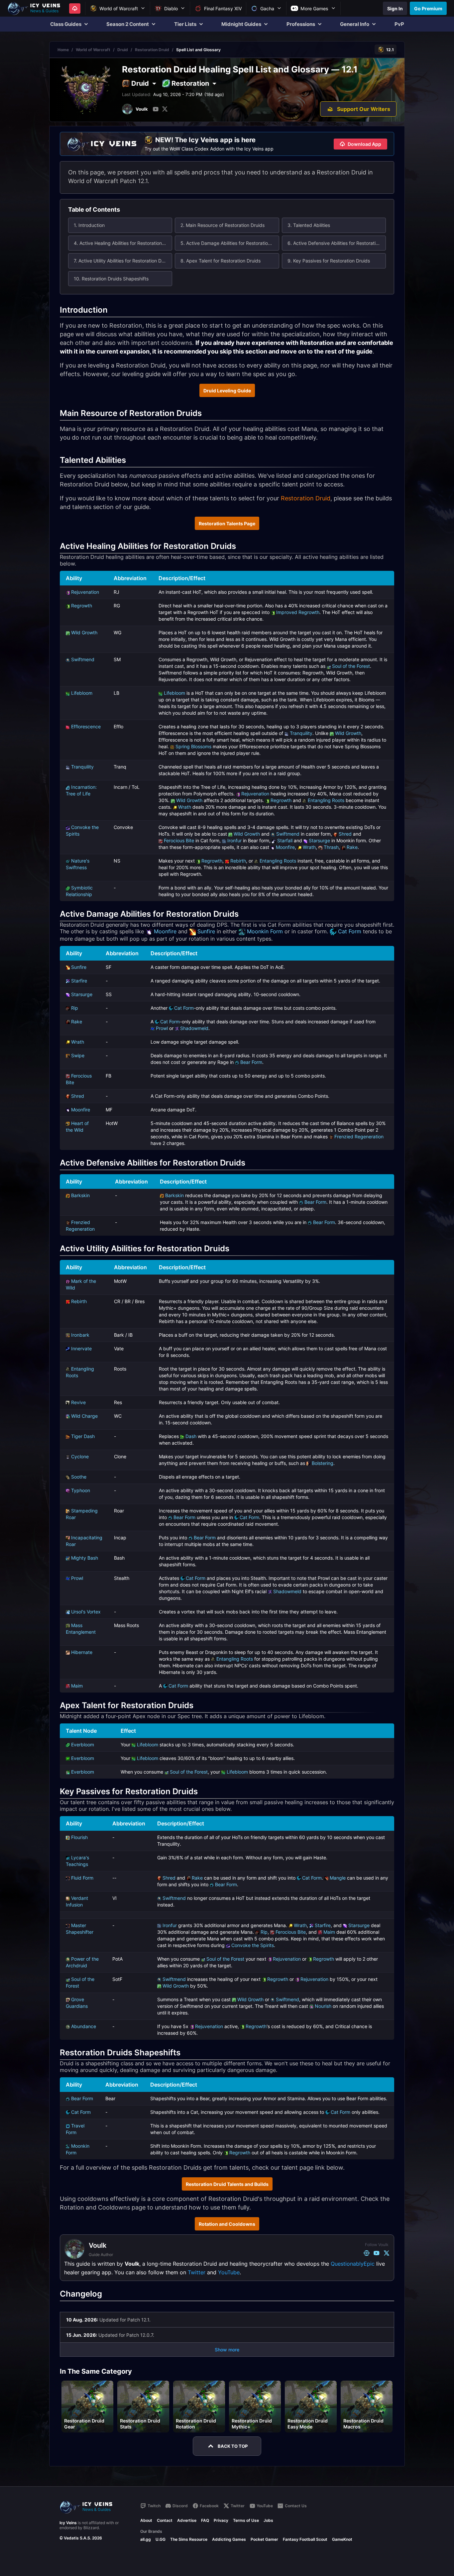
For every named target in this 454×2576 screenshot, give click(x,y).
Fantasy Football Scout (305, 2539)
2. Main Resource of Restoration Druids (223, 225)
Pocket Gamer (264, 2539)
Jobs (268, 2520)
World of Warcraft (93, 50)
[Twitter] (165, 109)
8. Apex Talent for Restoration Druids (221, 261)
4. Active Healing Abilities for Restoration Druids (123, 243)
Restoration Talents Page (227, 523)
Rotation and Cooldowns (227, 2224)
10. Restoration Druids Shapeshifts (111, 279)
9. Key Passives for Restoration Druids (329, 261)
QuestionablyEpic (353, 2264)
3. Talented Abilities (309, 225)
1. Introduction (89, 225)
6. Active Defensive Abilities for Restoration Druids (337, 243)
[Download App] (75, 8)
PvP (399, 24)
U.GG (161, 2539)
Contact (165, 2520)
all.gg (146, 2539)
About (146, 2520)
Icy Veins (68, 2523)
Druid (123, 50)
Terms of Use (246, 2520)
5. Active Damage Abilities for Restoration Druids (230, 243)
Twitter (197, 2272)
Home (63, 50)
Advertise (187, 2520)
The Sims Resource (189, 2539)
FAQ (205, 2520)
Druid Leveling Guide (227, 391)
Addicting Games (229, 2539)
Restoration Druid (152, 50)
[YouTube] (156, 109)
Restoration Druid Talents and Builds (227, 2184)
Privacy (221, 2520)
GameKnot (342, 2539)
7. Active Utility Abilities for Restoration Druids (123, 261)
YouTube (229, 2272)
